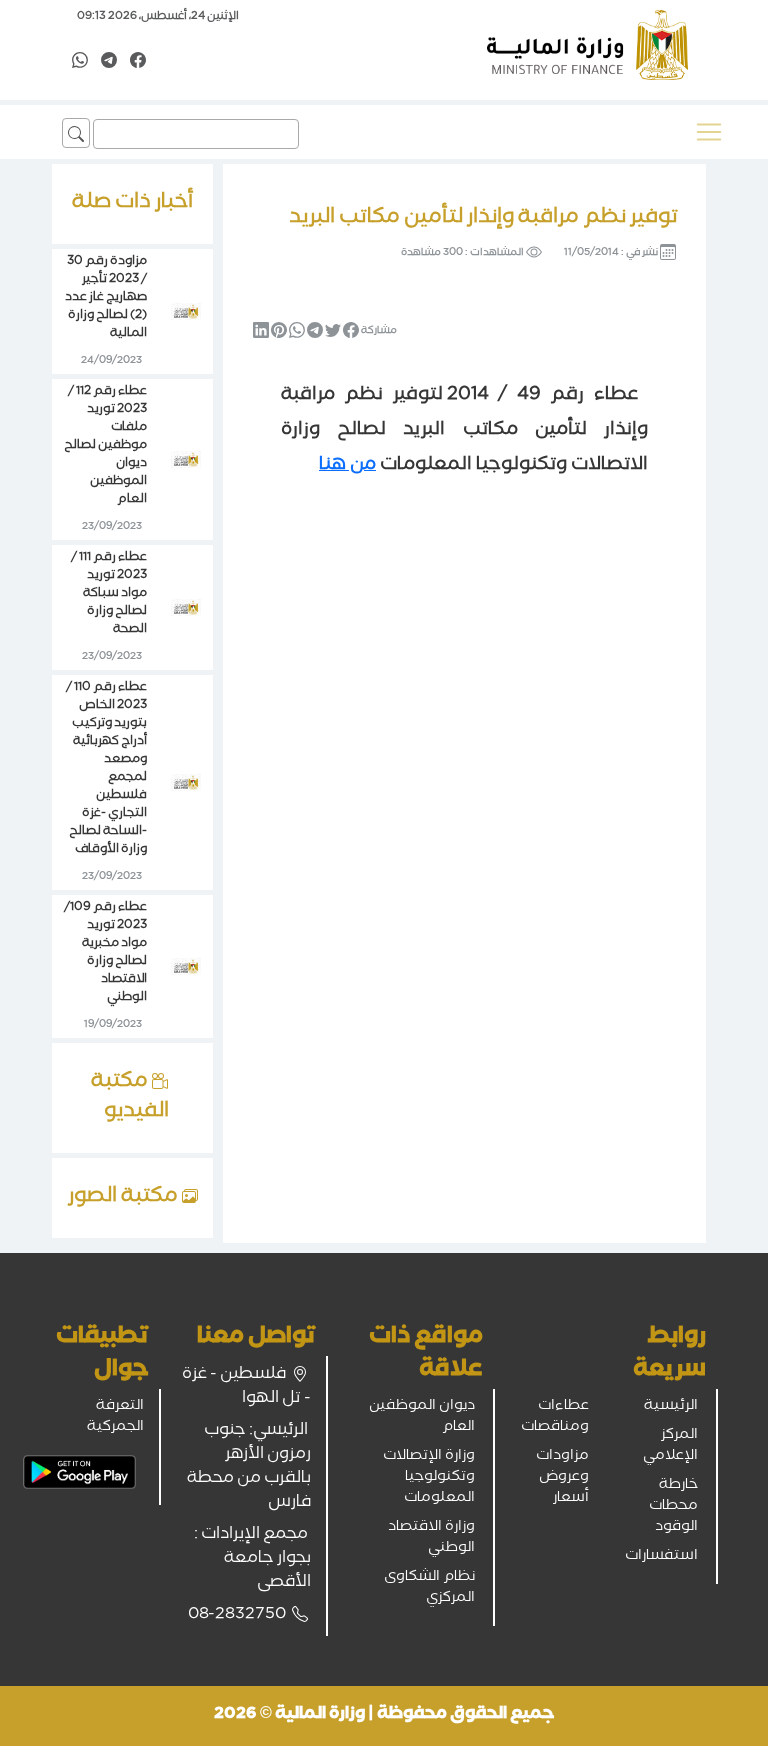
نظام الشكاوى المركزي (429, 1588)
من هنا (347, 466)
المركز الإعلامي (670, 1446)
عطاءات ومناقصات (555, 1417)
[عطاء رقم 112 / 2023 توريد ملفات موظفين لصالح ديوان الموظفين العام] (186, 461)
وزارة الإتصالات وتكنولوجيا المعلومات (429, 1478)
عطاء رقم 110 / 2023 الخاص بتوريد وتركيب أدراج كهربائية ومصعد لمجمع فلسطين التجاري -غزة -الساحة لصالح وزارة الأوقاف (106, 769)
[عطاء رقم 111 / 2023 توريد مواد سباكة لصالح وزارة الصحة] (186, 609)
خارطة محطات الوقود (673, 1507)
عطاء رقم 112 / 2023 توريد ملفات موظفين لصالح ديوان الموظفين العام (105, 446)
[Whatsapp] (80, 62)
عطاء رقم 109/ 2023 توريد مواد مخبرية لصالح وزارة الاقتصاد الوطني (105, 953)
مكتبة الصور (125, 1198)
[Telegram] (109, 62)
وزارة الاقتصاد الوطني (431, 1538)
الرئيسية (671, 1407)
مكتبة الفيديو (130, 1098)
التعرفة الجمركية (115, 1417)
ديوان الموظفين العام (422, 1417)
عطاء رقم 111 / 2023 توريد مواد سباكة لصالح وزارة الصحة (109, 594)
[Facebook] (138, 62)
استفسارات (661, 1557)
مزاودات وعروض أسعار (562, 1478)
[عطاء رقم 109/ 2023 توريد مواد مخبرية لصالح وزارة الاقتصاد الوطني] (186, 968)
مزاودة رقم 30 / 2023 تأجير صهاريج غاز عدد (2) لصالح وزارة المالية (106, 298)
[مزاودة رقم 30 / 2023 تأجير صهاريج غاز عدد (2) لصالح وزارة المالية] (186, 313)
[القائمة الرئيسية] (709, 132)
